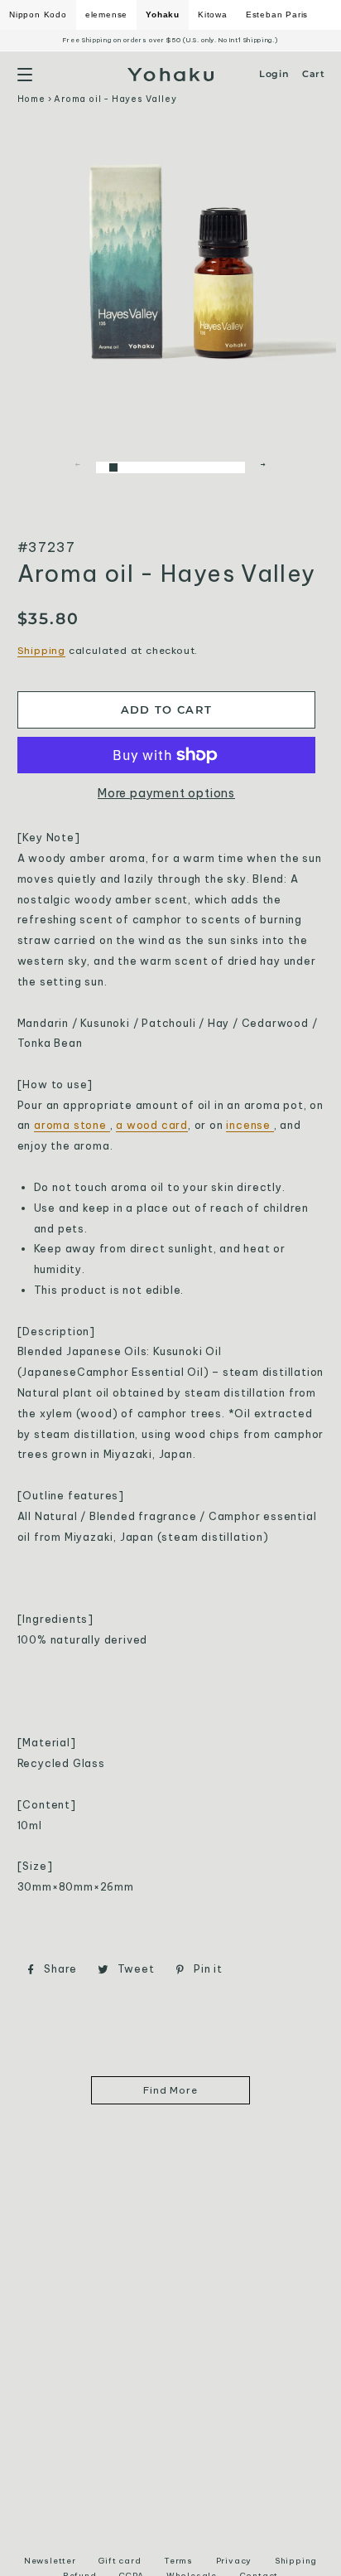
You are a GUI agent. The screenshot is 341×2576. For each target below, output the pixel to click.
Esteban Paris (277, 15)
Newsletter (50, 2561)
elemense (106, 15)
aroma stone (72, 1125)
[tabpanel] (171, 260)
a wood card (152, 1125)
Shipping (41, 650)
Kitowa (213, 15)
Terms (178, 2561)
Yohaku (163, 15)
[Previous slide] (78, 467)
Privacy (234, 2561)
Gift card (120, 2561)
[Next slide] (263, 467)
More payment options (166, 793)
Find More (170, 2090)
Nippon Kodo (38, 15)
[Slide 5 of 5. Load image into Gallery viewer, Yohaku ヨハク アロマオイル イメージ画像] (231, 465)
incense (250, 1125)
